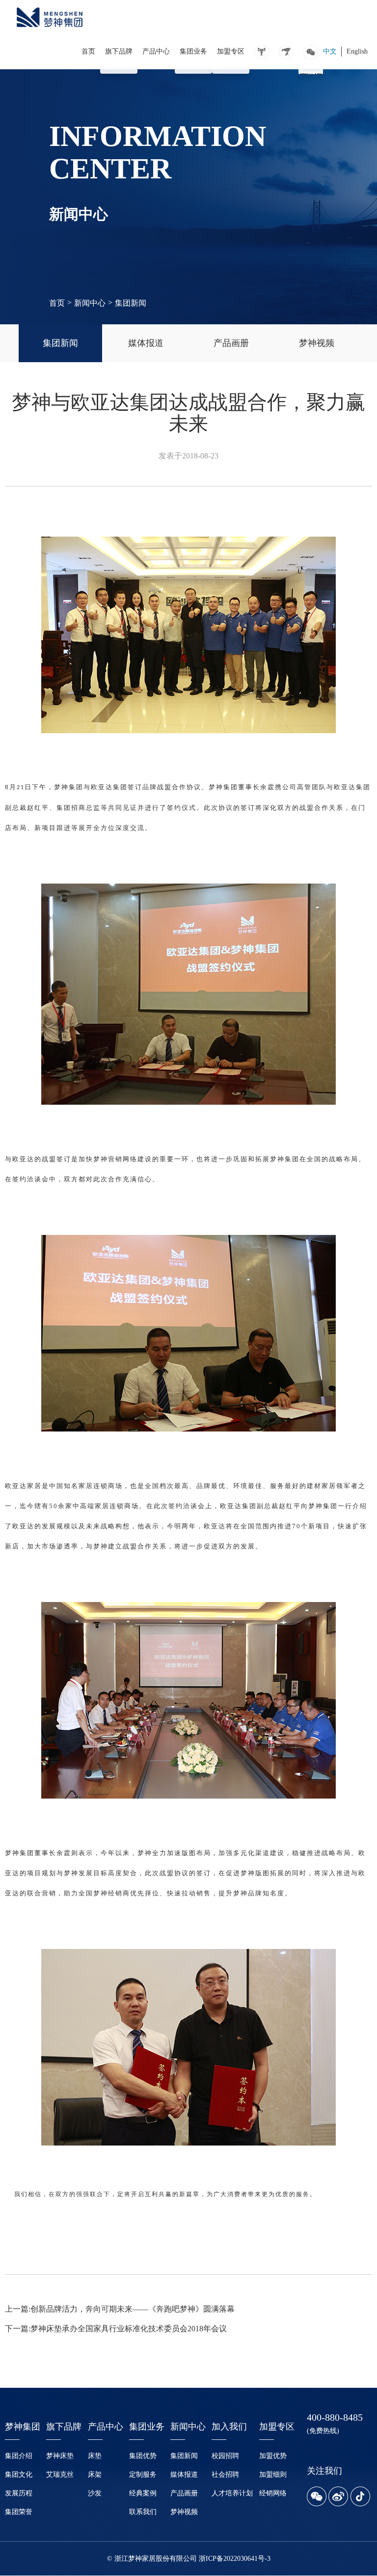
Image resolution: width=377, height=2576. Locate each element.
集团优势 (143, 2456)
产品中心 (156, 51)
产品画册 (184, 2493)
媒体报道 (184, 2475)
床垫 (95, 2456)
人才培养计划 (232, 2493)
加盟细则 (273, 2475)
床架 (95, 2475)
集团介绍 (19, 2456)
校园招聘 (225, 2456)
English (357, 51)
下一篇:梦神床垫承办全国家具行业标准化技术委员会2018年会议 (116, 2329)
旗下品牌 (119, 51)
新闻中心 (90, 303)
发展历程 (19, 2493)
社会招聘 (225, 2475)
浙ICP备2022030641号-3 (235, 2559)
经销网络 (273, 2493)
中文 (330, 51)
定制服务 (143, 2475)
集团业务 (193, 51)
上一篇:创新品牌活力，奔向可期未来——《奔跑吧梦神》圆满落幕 (120, 2309)
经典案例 (143, 2493)
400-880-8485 (335, 2417)
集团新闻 (131, 303)
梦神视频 (184, 2512)
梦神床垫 (60, 2456)
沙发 (95, 2493)
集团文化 (19, 2475)
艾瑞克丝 (60, 2475)
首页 (88, 51)
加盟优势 (273, 2456)
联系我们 (143, 2512)
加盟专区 (231, 51)
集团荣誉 (19, 2512)
